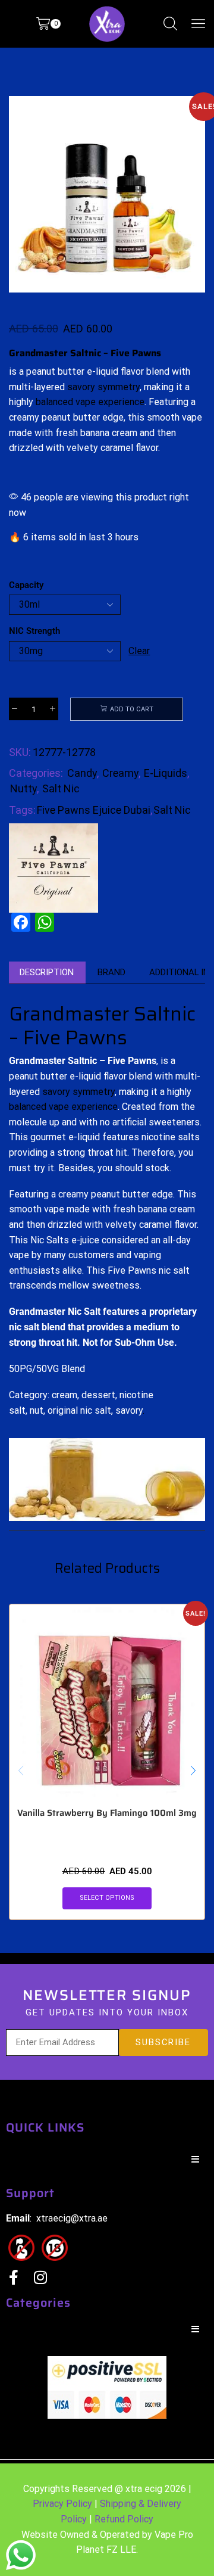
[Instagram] (40, 2277)
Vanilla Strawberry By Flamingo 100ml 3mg (107, 1813)
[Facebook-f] (13, 2277)
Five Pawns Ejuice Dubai (94, 810)
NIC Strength (34, 631)
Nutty (23, 788)
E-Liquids (166, 773)
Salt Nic (61, 788)
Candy (82, 773)
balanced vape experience (90, 402)
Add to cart (132, 709)
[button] (24, 197)
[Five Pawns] (53, 868)
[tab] (47, 973)
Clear (139, 651)
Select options (107, 1898)
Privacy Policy (62, 2504)
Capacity (26, 585)
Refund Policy (124, 2519)
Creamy (120, 773)
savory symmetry (103, 387)
